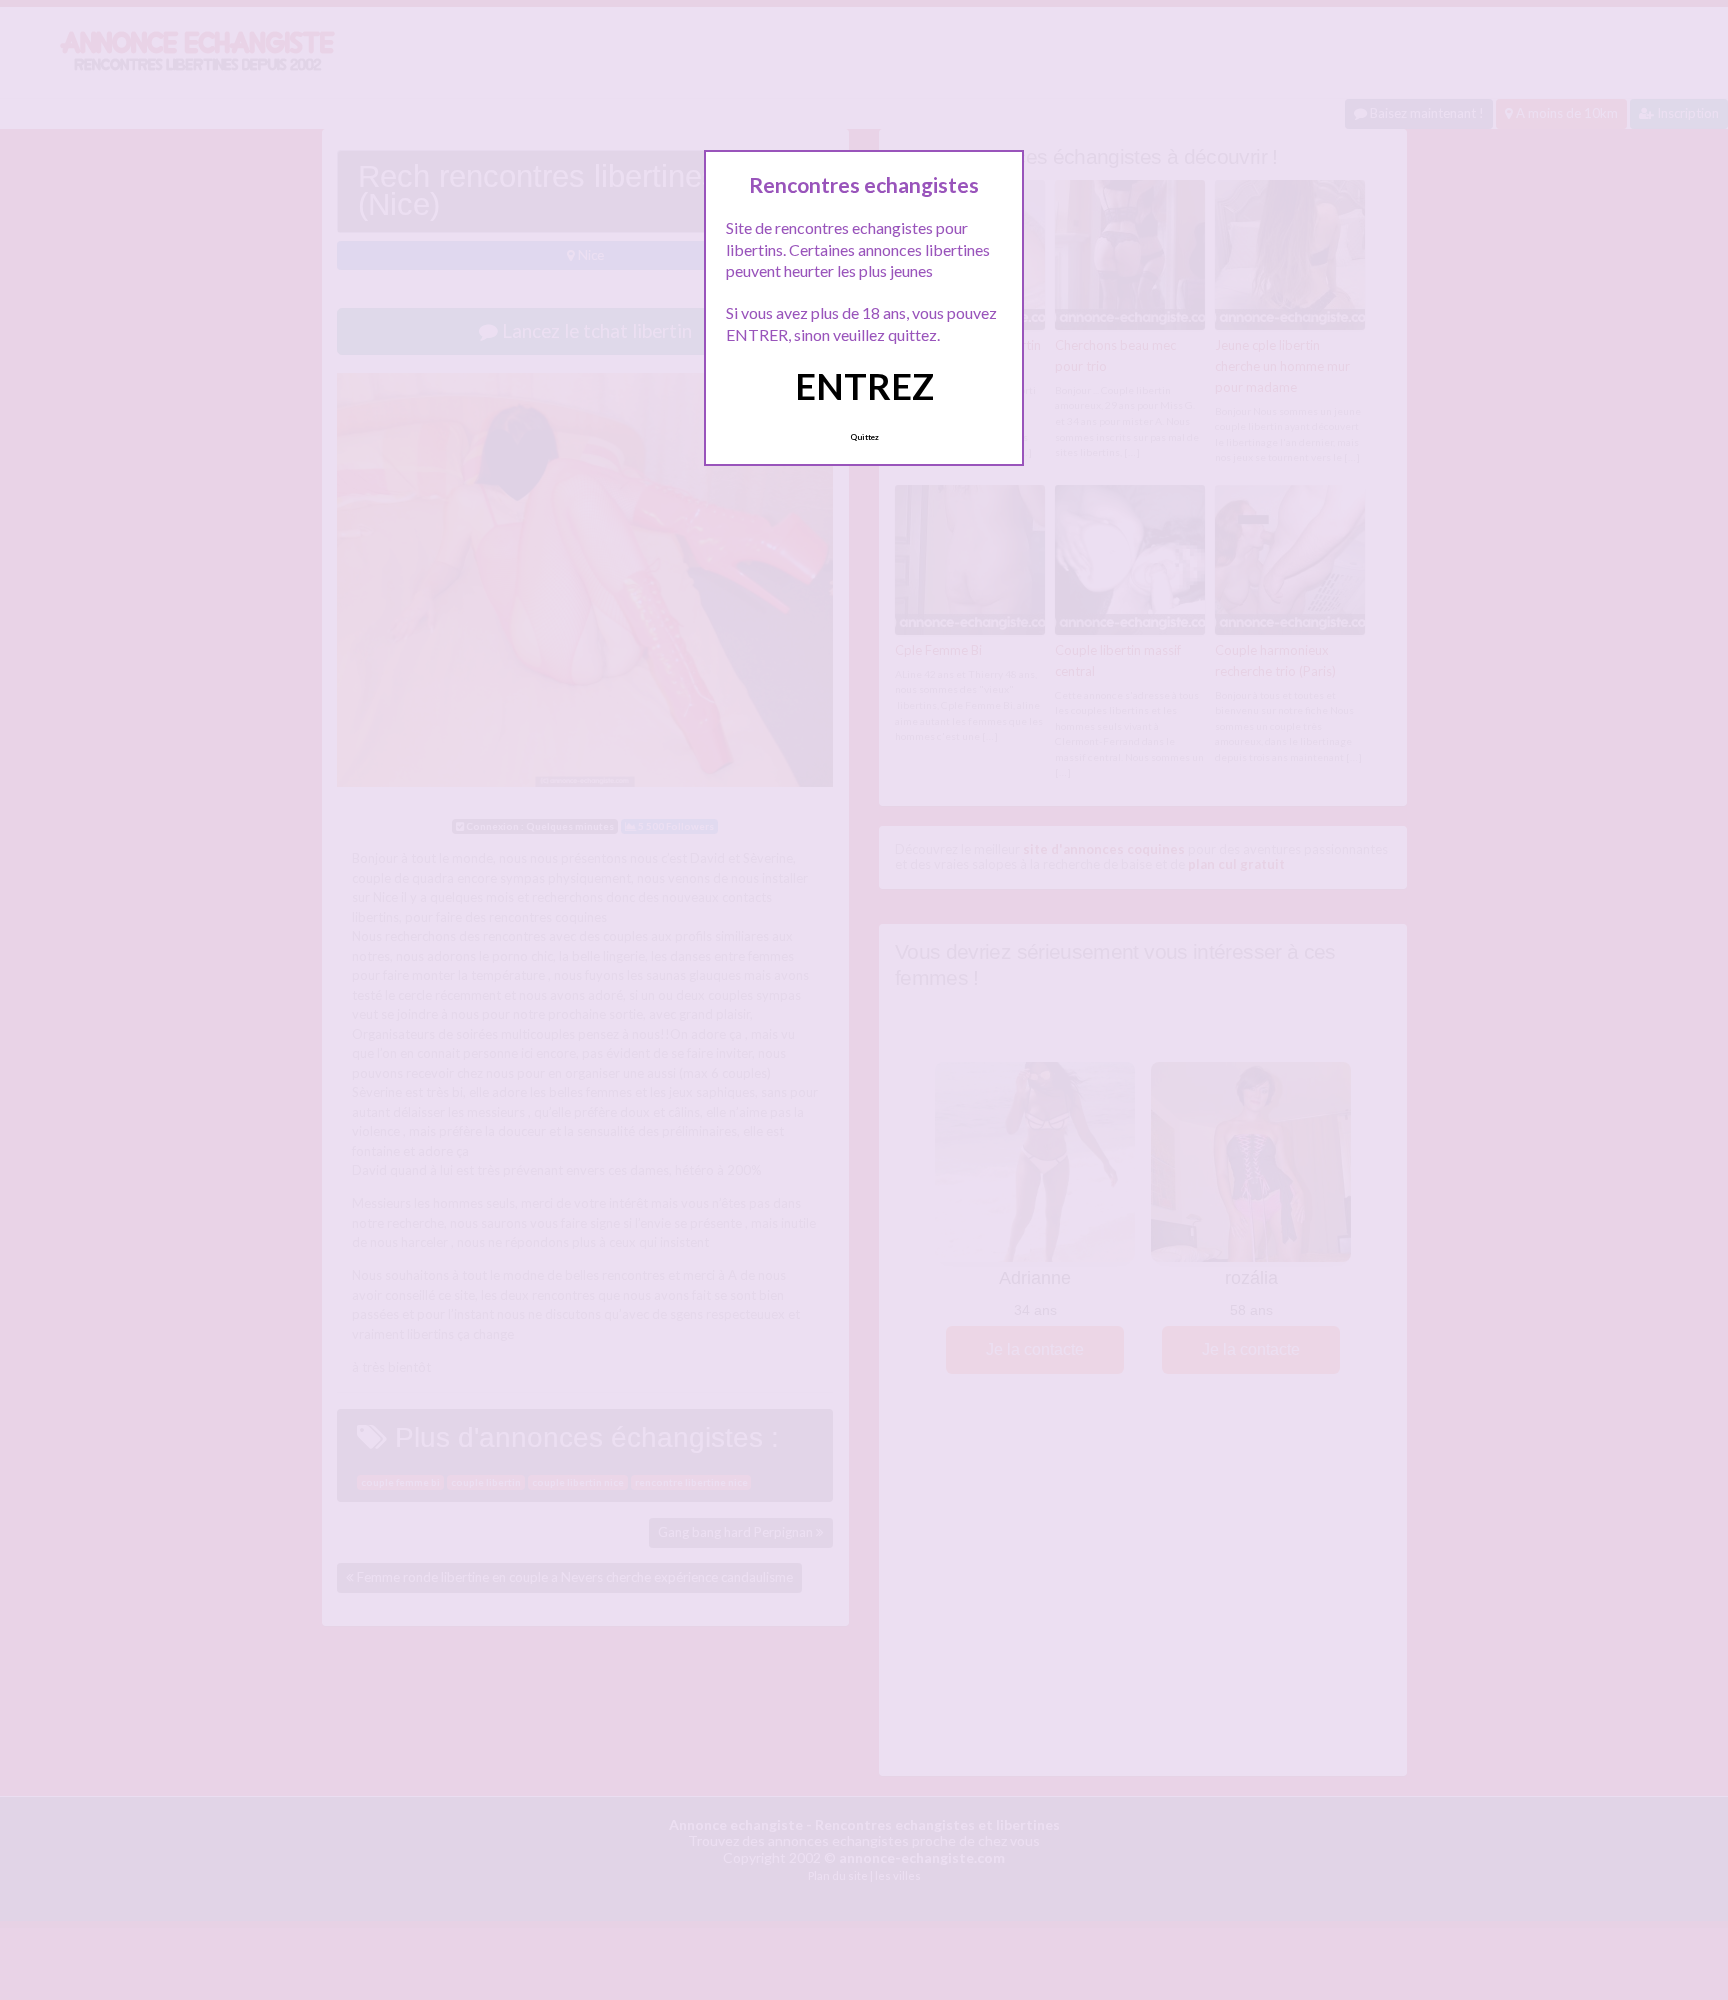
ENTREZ (864, 386)
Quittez (864, 437)
